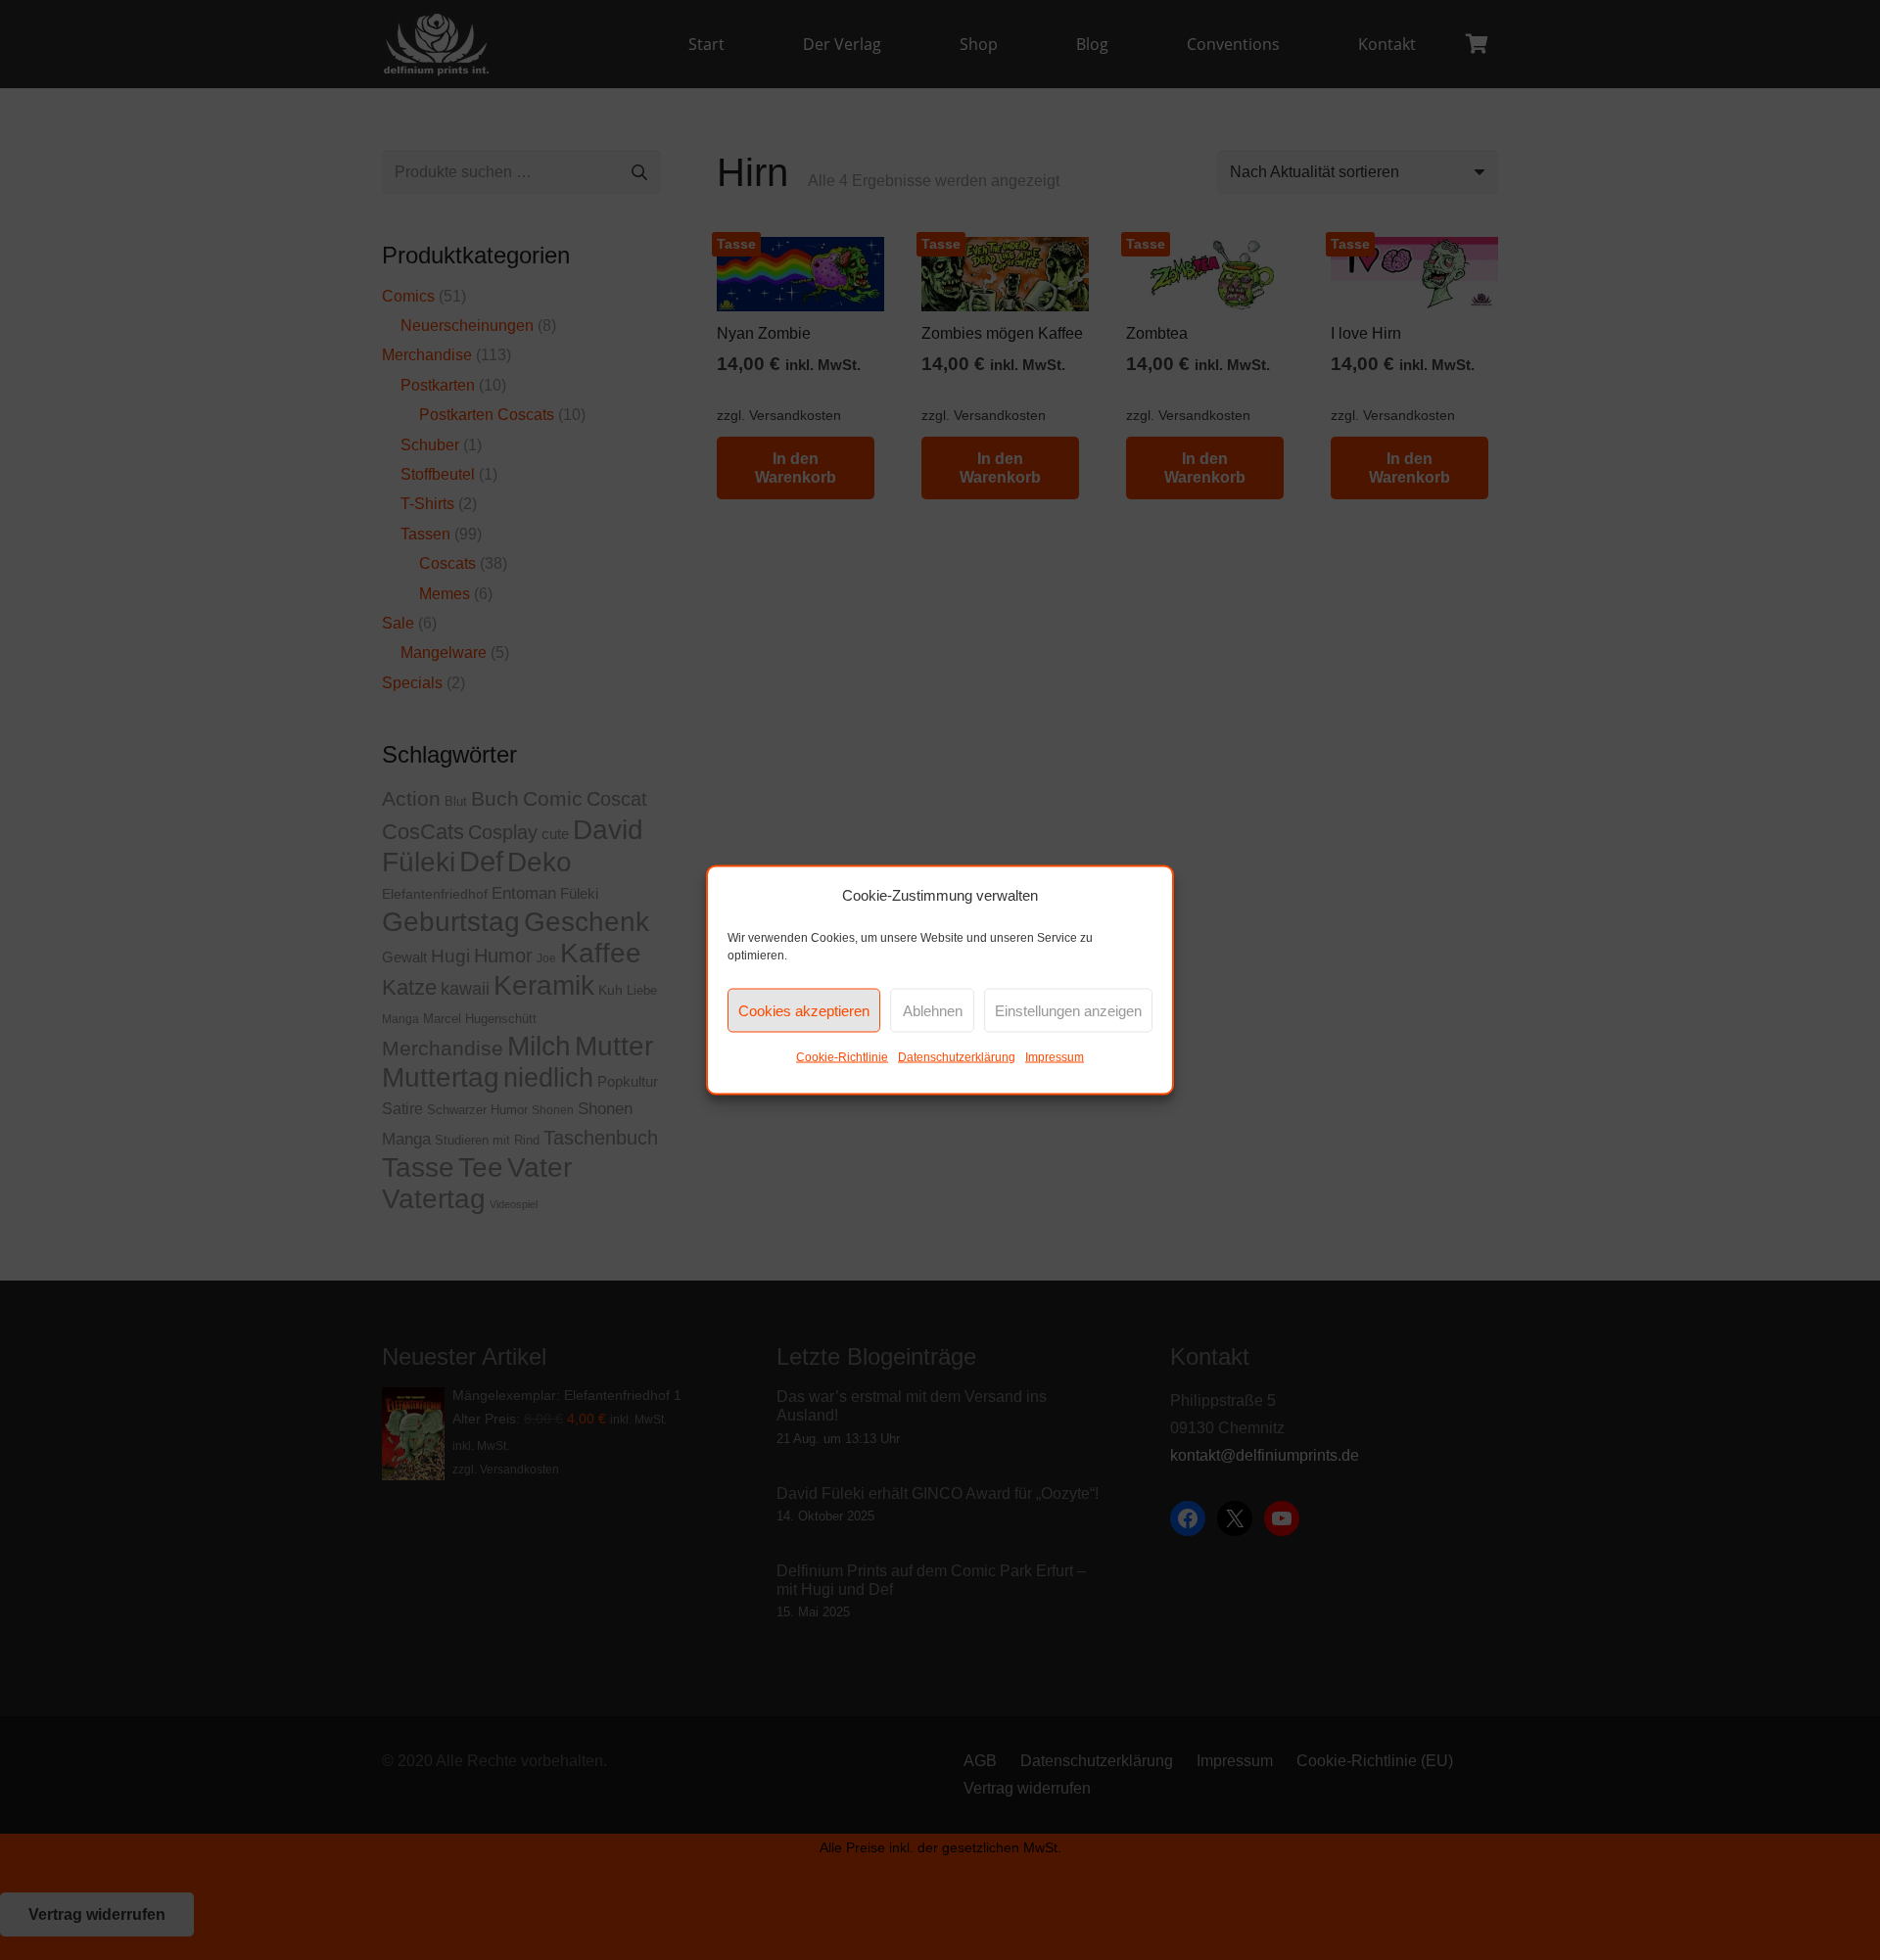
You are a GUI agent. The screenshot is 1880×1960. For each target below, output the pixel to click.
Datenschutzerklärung (957, 1057)
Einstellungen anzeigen (1068, 1010)
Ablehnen (933, 1010)
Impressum (1055, 1057)
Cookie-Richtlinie (842, 1057)
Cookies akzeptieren (804, 1010)
